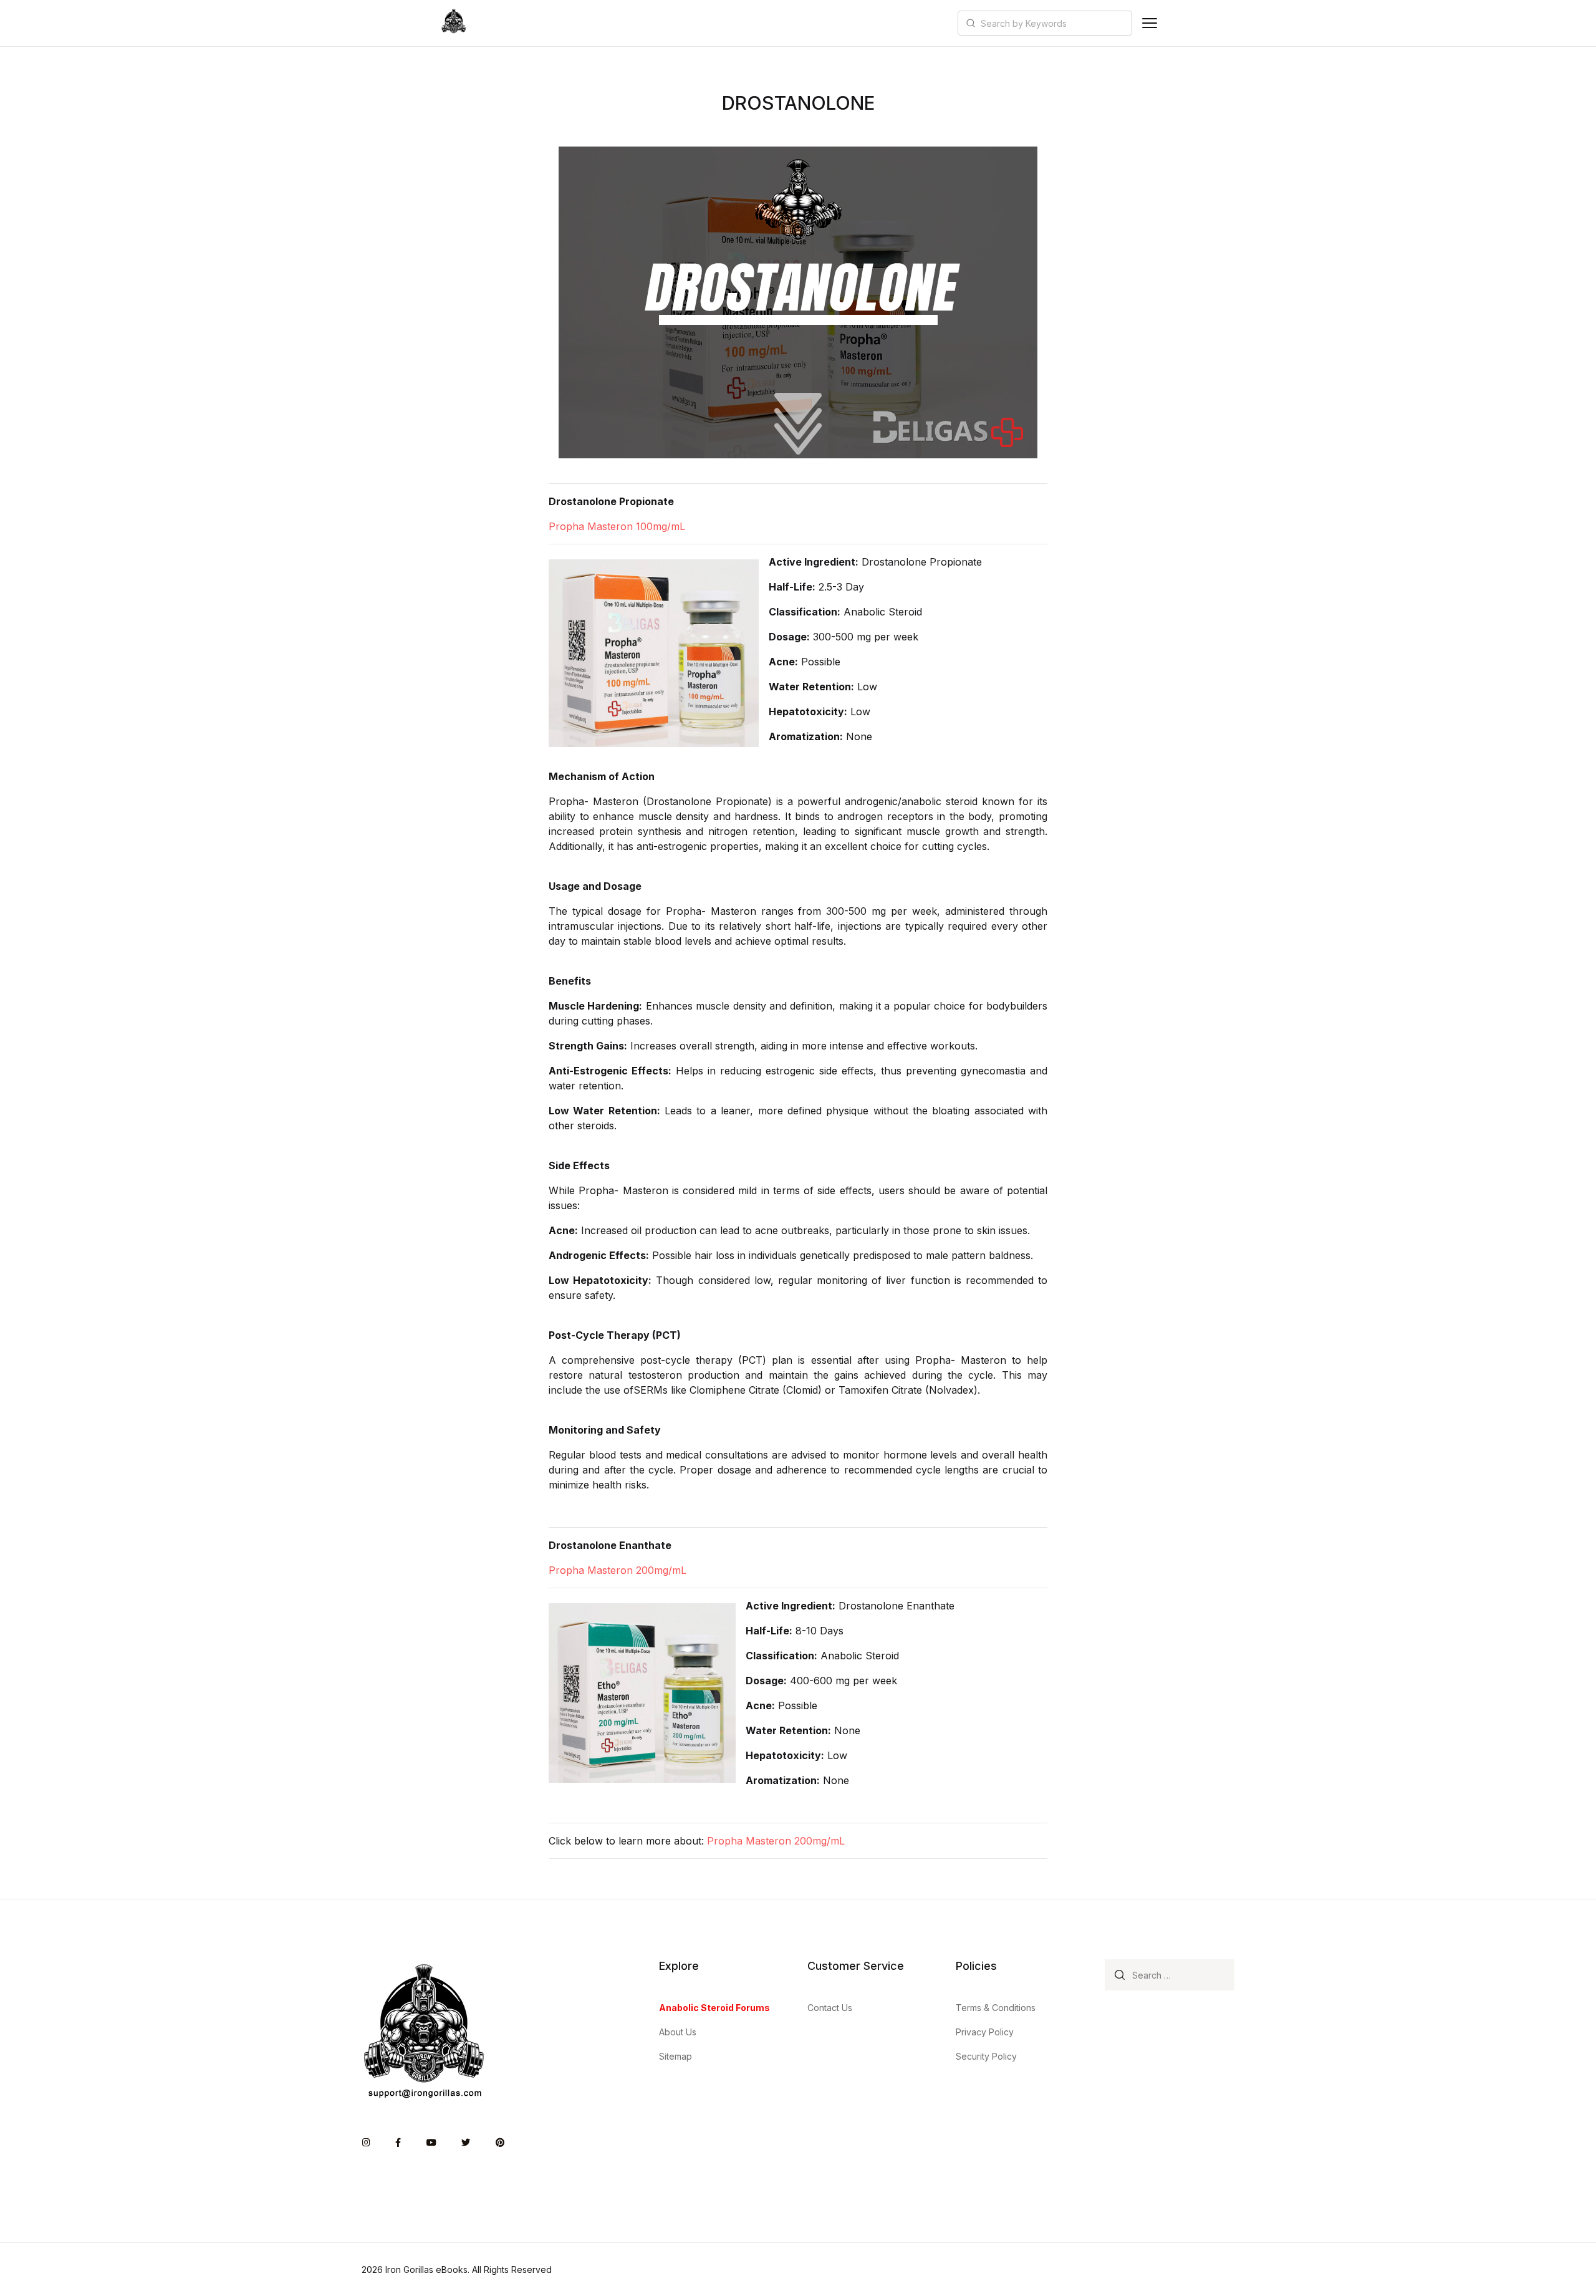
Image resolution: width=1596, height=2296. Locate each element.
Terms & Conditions (996, 2008)
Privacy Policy (985, 2032)
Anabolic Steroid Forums (714, 2008)
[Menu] (1150, 23)
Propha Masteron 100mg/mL (617, 526)
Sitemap (675, 2056)
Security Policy (986, 2056)
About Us (678, 2032)
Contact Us (830, 2008)
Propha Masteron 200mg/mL (618, 1570)
